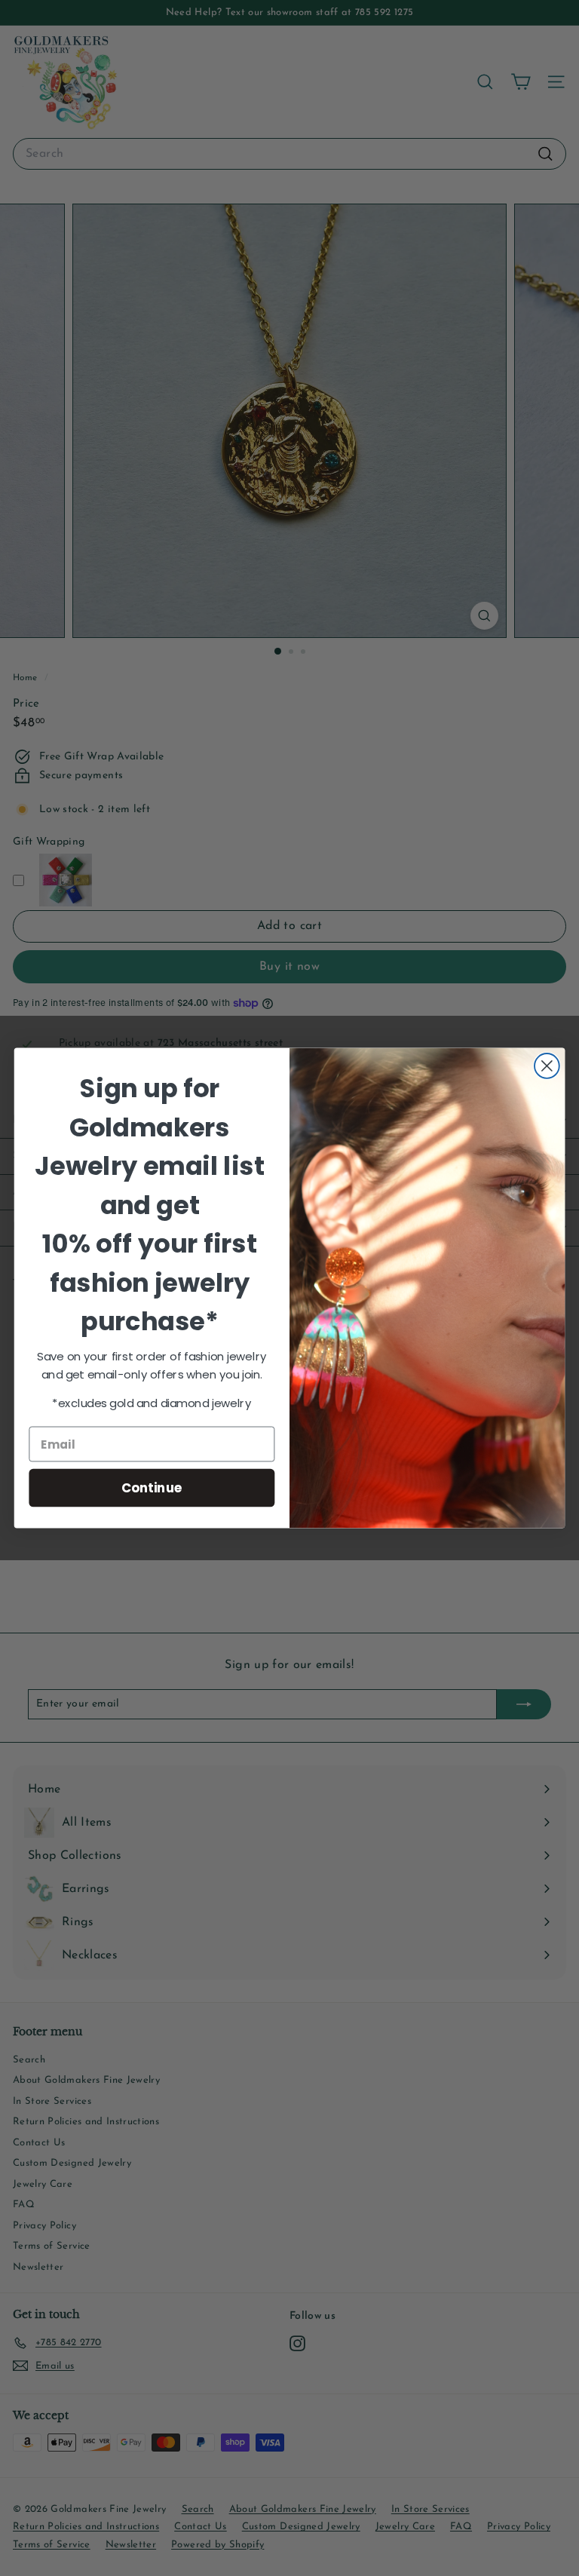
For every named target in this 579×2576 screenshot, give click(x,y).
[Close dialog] (547, 1066)
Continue (152, 1487)
